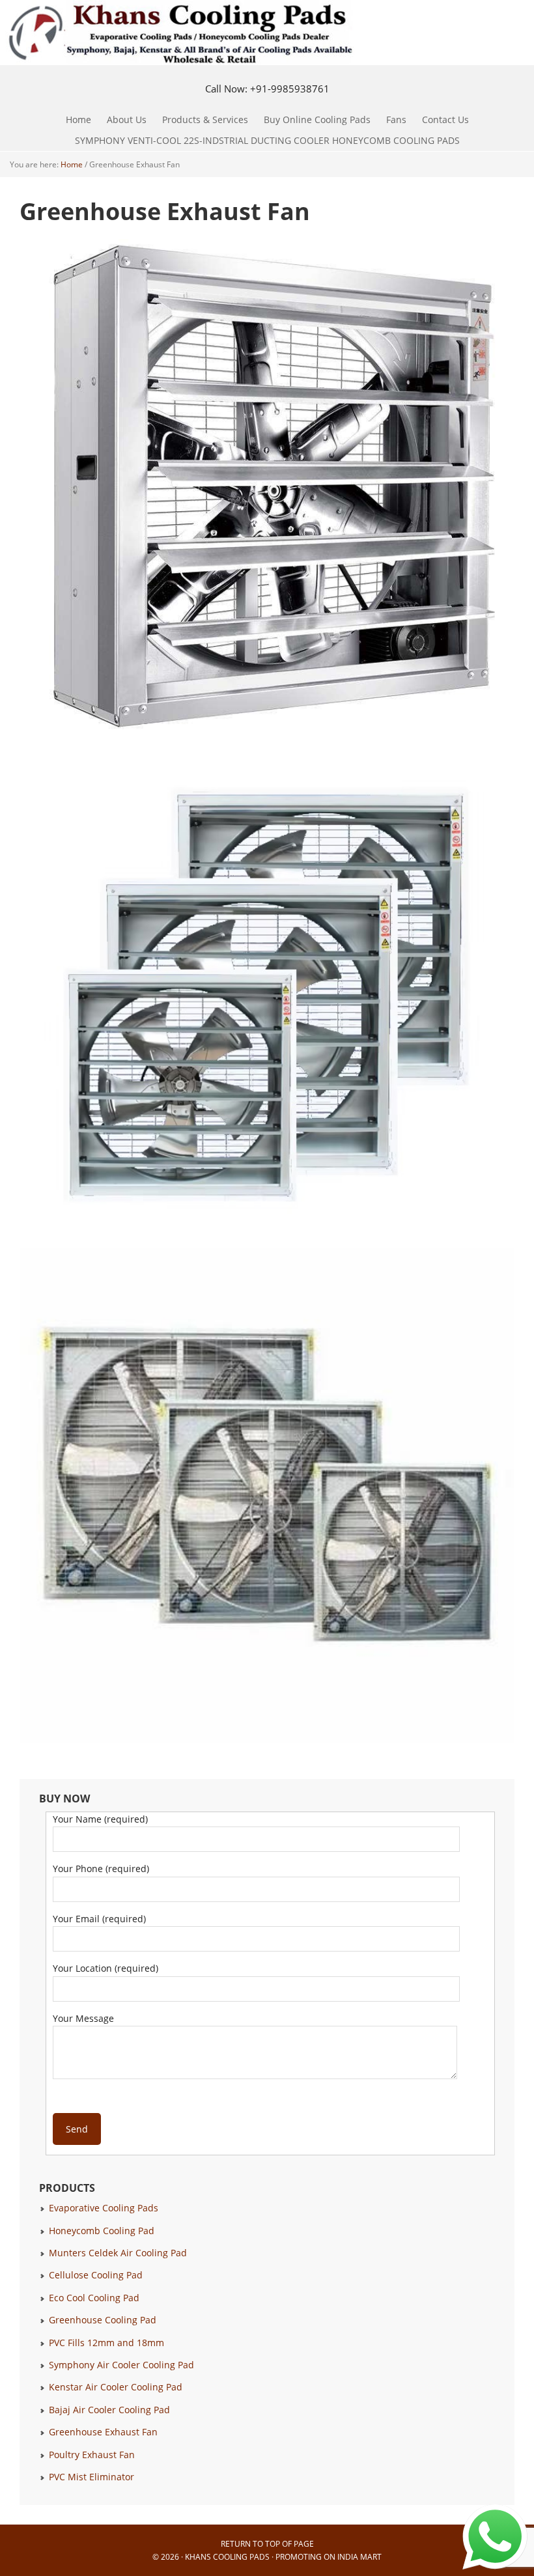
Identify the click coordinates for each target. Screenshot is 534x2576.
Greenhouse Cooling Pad (103, 2320)
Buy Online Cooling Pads (317, 119)
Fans (393, 119)
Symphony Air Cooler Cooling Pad (121, 2365)
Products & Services (202, 119)
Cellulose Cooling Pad (96, 2275)
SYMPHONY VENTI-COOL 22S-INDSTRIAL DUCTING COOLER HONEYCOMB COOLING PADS (267, 140)
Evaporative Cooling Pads (104, 2208)
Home (78, 119)
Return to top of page (267, 2544)
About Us (127, 119)
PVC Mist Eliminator (91, 2477)
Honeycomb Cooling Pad (102, 2231)
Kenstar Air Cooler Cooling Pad (116, 2387)
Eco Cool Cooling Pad (94, 2298)
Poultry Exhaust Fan (92, 2455)
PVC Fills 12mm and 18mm (106, 2343)
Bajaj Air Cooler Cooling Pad (109, 2410)
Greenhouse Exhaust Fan (103, 2432)
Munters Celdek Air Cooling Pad (118, 2253)
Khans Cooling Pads (227, 2557)
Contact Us (445, 119)
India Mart (359, 2557)
